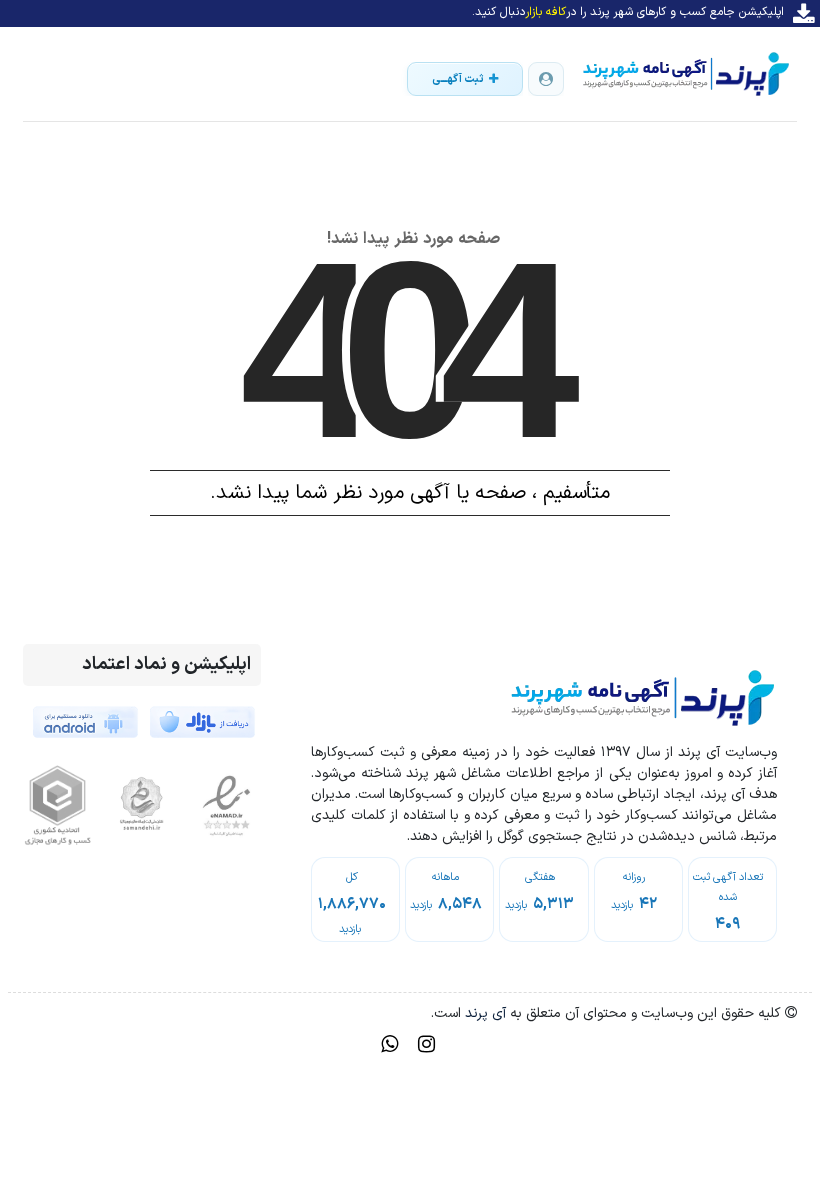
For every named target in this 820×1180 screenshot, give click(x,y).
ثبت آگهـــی (458, 79)
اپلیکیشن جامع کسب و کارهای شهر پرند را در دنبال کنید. (628, 12)
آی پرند (483, 1013)
